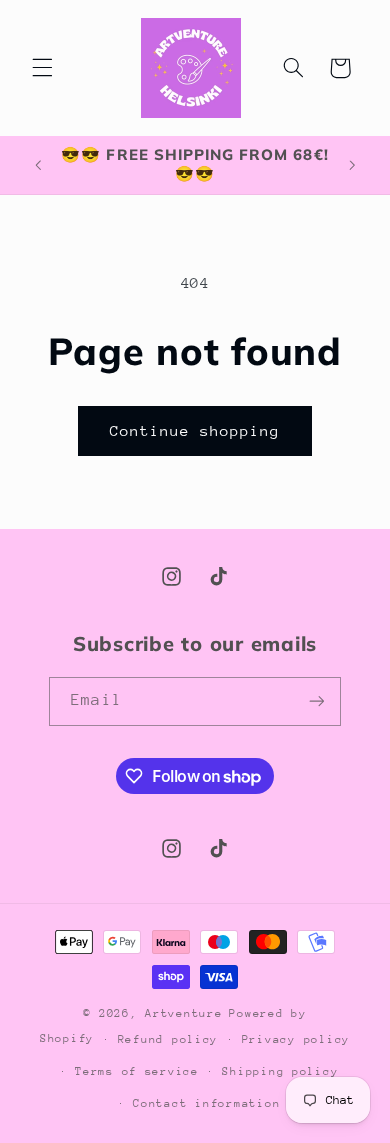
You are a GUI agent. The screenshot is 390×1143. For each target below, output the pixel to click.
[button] (42, 68)
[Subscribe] (316, 701)
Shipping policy (280, 1071)
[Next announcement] (352, 165)
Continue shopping (195, 430)
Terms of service (137, 1071)
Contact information (206, 1103)
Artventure (183, 1013)
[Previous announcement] (38, 165)
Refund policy (168, 1039)
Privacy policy (296, 1039)
